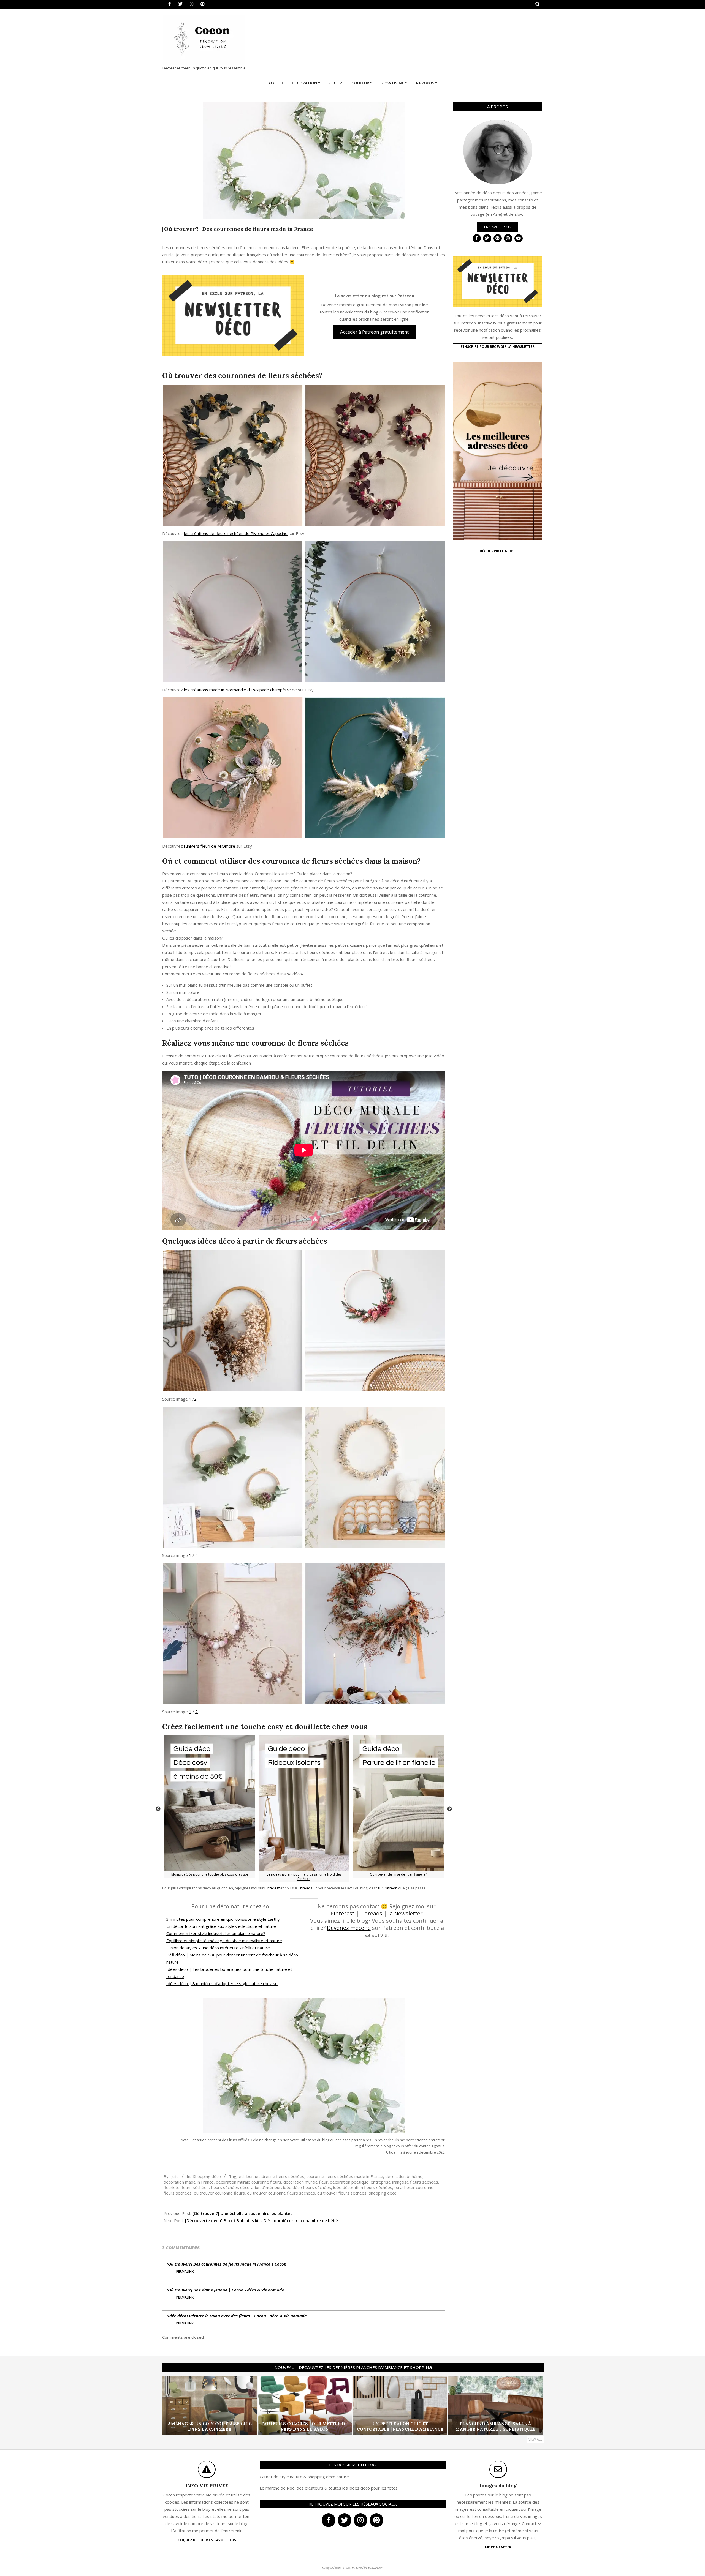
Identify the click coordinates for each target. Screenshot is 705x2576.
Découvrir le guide (497, 551)
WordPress (375, 2567)
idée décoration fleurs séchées (363, 2187)
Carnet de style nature (281, 2477)
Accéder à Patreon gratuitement (374, 332)
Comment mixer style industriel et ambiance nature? (216, 1933)
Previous (158, 1809)
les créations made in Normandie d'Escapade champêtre (237, 690)
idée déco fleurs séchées (307, 2187)
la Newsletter (406, 1913)
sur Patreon (387, 1888)
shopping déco (383, 2193)
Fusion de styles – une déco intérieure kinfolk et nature (218, 1948)
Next (449, 1809)
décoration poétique (349, 2182)
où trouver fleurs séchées (342, 2193)
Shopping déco (207, 2176)
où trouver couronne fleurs (219, 2193)
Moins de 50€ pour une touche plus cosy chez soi (210, 1874)
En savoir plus (498, 227)
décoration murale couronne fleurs (249, 2182)
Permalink (185, 2271)
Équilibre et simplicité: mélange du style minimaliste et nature (224, 1941)
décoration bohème (404, 2176)
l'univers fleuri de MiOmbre (210, 846)
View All (535, 2439)
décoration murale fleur (306, 2182)
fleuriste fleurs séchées (186, 2187)
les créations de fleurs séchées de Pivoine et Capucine (236, 533)
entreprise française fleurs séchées (404, 2182)
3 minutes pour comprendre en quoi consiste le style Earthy (223, 1919)
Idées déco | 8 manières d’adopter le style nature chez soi (222, 1983)
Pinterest (272, 1888)
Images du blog (498, 2486)
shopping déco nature (328, 2477)
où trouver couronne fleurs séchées (281, 2193)
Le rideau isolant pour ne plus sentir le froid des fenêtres (304, 1877)
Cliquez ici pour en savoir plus (207, 2540)
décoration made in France (189, 2182)
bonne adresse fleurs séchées (275, 2176)
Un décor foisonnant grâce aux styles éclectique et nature (221, 1926)
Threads (305, 1888)
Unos (347, 2567)
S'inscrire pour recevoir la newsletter (497, 347)
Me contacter (498, 2547)
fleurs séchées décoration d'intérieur (246, 2187)
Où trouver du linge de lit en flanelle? (398, 1874)
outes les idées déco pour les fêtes (364, 2488)
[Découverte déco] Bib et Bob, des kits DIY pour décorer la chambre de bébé (261, 2220)
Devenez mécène (349, 1928)
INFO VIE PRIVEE (207, 2486)
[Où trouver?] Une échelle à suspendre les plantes (242, 2213)
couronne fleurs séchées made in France (345, 2176)
